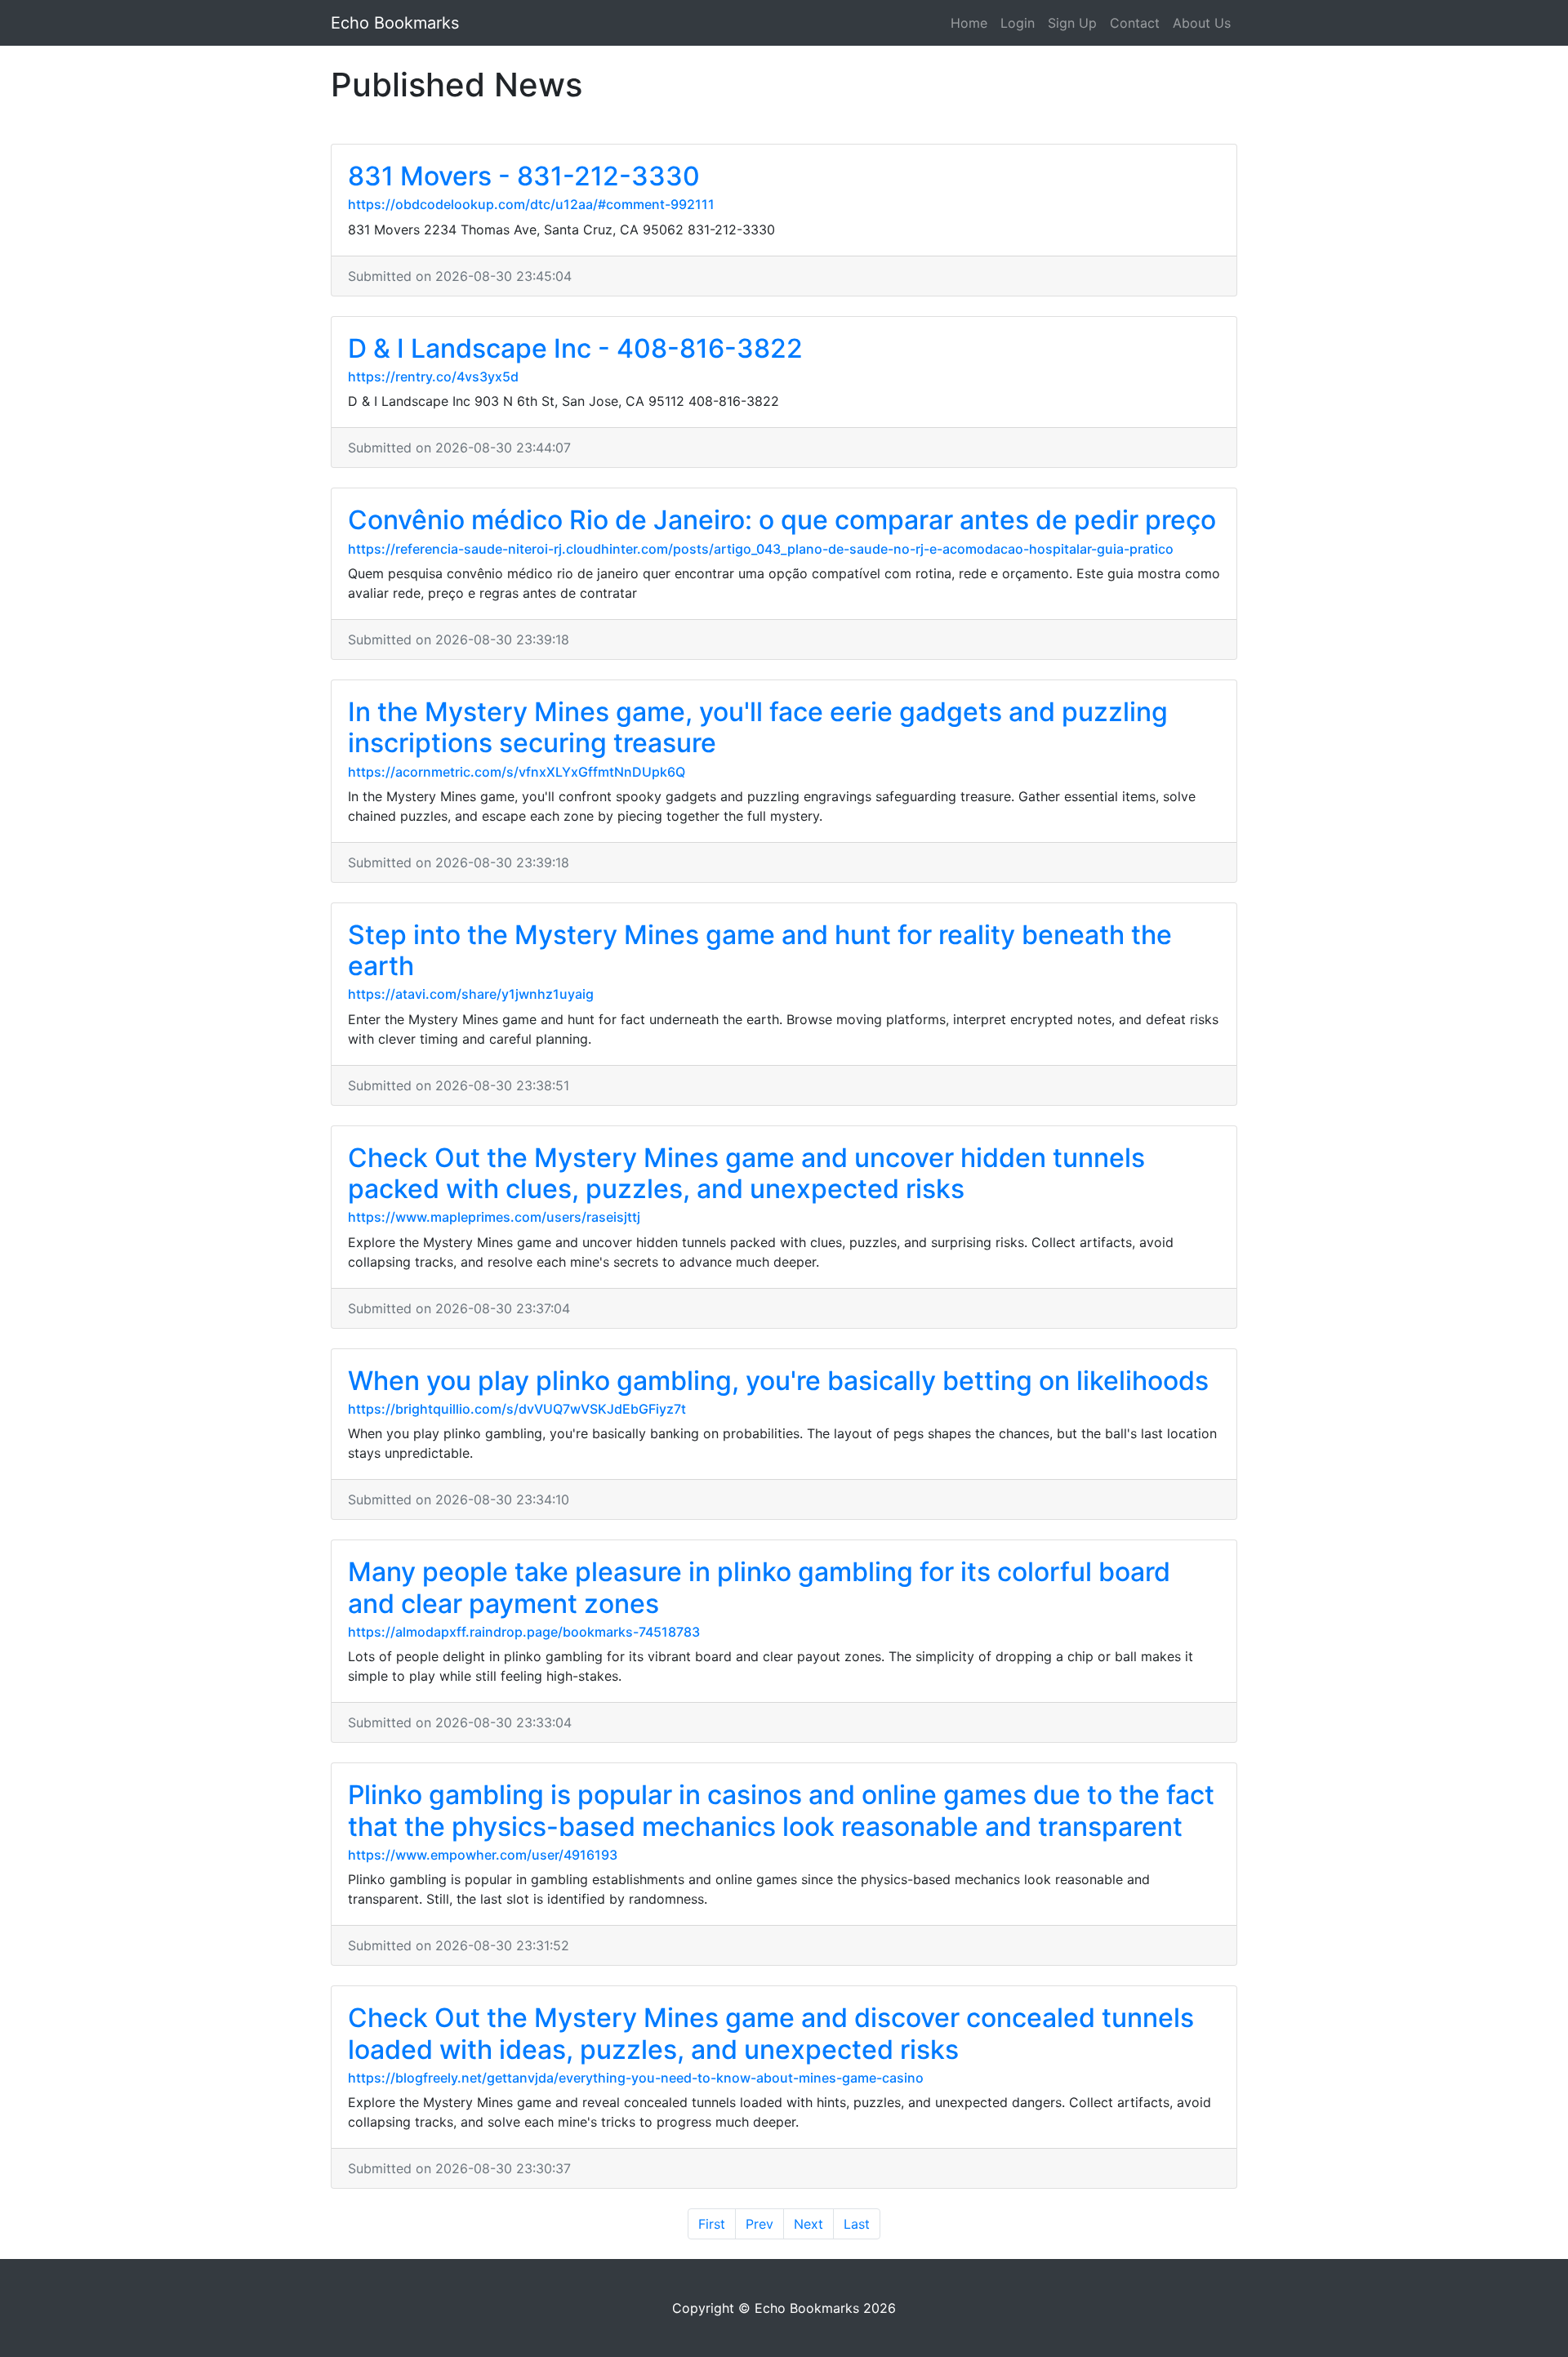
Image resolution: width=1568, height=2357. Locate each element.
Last (857, 2224)
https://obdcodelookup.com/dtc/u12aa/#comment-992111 (531, 204)
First (712, 2224)
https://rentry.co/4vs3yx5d (433, 376)
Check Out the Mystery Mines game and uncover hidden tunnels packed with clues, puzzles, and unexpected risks (746, 1173)
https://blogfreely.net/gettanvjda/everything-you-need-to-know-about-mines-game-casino (636, 2078)
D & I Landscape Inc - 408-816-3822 (575, 348)
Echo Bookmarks (395, 23)
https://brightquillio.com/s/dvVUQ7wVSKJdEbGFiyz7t (517, 1409)
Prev (759, 2224)
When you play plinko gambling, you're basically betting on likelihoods (778, 1381)
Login (1018, 23)
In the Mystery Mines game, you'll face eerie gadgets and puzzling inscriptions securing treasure (758, 727)
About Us (1202, 23)
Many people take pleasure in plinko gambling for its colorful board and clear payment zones (759, 1587)
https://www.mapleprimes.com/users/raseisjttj (494, 1217)
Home (969, 23)
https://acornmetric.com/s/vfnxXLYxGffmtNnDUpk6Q (517, 772)
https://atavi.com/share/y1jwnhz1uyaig (471, 994)
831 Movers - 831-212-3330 (524, 176)
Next (808, 2224)
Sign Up (1072, 23)
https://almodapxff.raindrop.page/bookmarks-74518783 (524, 1632)
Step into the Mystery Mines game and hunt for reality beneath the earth (760, 950)
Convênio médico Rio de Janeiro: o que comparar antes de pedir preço (782, 520)
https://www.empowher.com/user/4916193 (483, 1855)
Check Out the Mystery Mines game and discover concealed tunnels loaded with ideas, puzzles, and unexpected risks (771, 2033)
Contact (1135, 23)
